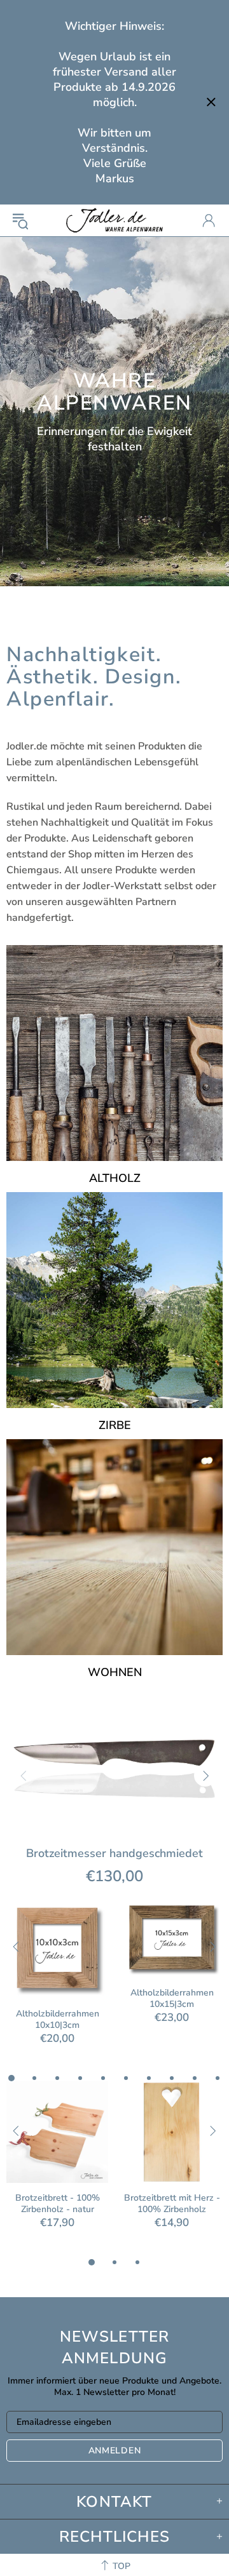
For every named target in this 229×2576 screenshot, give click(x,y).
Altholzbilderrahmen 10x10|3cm (58, 2020)
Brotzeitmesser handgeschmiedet (114, 1853)
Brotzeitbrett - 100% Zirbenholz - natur (58, 2204)
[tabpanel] (57, 1984)
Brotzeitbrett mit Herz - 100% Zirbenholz (172, 2204)
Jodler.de (114, 220)
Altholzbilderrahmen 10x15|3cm (172, 1999)
